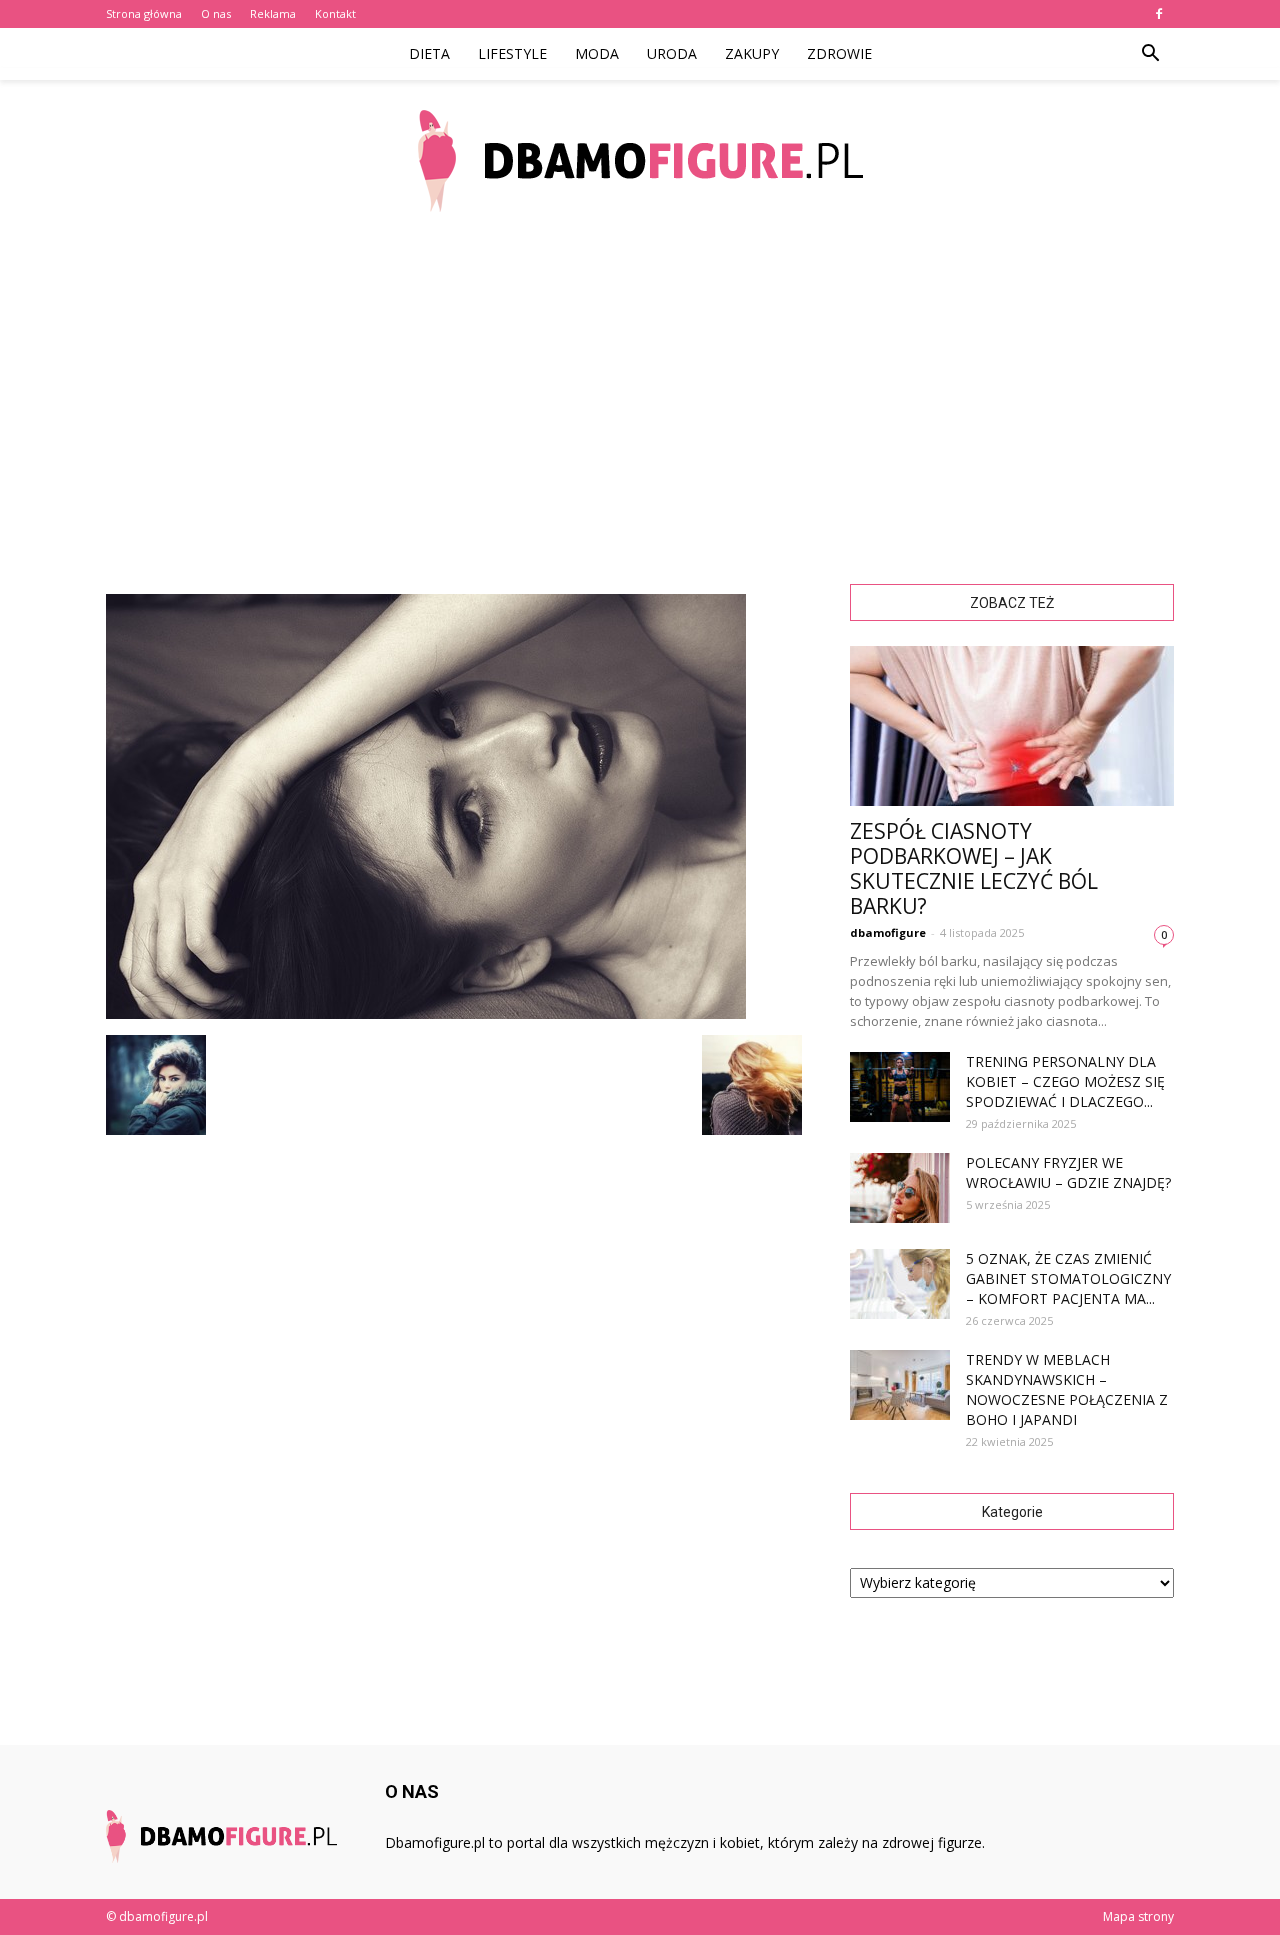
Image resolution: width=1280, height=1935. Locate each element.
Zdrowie (839, 53)
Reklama (273, 13)
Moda (597, 53)
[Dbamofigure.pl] (640, 161)
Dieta (429, 53)
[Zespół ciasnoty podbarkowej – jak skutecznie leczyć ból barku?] (1012, 726)
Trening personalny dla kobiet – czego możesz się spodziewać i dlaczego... (1065, 1081)
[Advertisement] (640, 390)
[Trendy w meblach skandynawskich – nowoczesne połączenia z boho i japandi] (900, 1385)
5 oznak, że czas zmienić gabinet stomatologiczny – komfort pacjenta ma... (1068, 1278)
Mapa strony (1138, 1916)
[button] (1150, 54)
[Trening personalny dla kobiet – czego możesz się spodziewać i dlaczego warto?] (900, 1087)
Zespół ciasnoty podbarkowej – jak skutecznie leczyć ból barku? (974, 868)
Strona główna (144, 13)
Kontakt (335, 13)
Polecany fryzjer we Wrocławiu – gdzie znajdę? (1068, 1172)
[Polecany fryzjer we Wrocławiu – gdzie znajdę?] (900, 1188)
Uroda (672, 53)
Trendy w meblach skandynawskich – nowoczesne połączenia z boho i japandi (1067, 1389)
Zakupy (752, 53)
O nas (216, 13)
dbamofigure (888, 932)
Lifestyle (512, 53)
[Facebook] (1159, 14)
